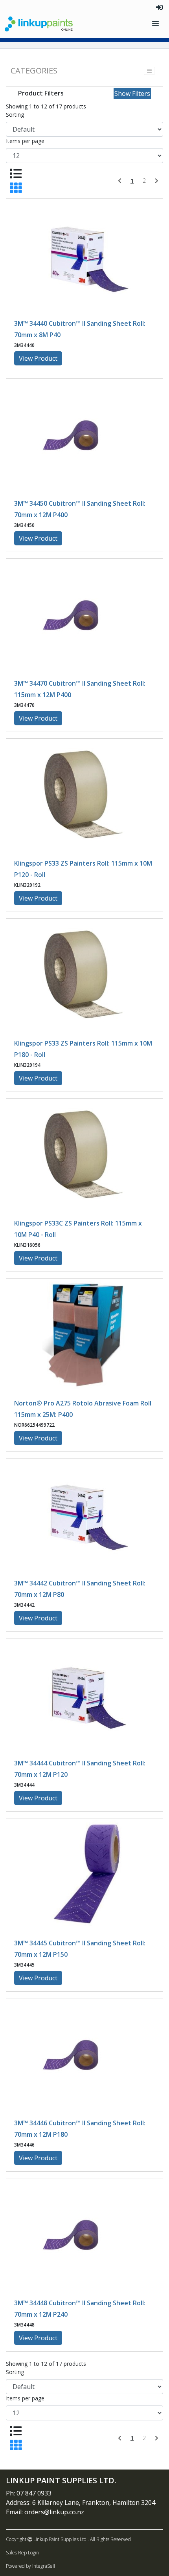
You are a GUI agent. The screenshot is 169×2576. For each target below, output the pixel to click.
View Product (38, 358)
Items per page (25, 141)
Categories (34, 71)
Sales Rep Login (22, 2553)
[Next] (157, 181)
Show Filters (132, 94)
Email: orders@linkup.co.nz (45, 2512)
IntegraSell (44, 2566)
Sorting (15, 115)
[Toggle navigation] (156, 24)
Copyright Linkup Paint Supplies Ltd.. (47, 2539)
